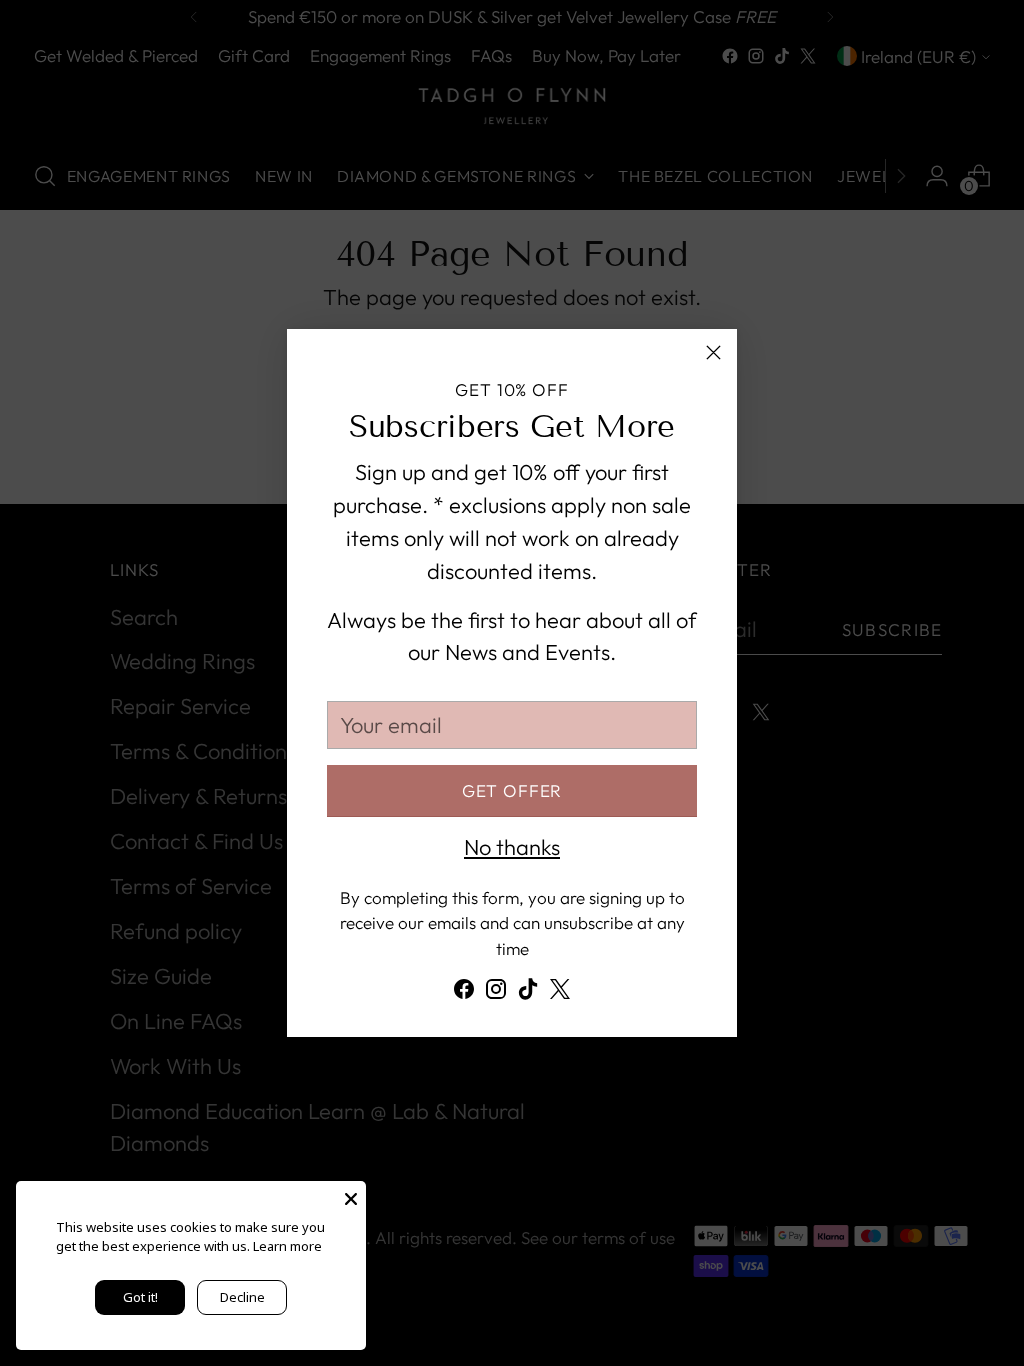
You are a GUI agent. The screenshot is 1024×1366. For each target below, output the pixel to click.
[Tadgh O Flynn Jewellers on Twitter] (560, 993)
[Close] (713, 352)
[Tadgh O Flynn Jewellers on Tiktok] (528, 993)
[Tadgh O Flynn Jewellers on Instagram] (496, 993)
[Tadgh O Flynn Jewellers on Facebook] (464, 993)
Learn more (287, 1246)
